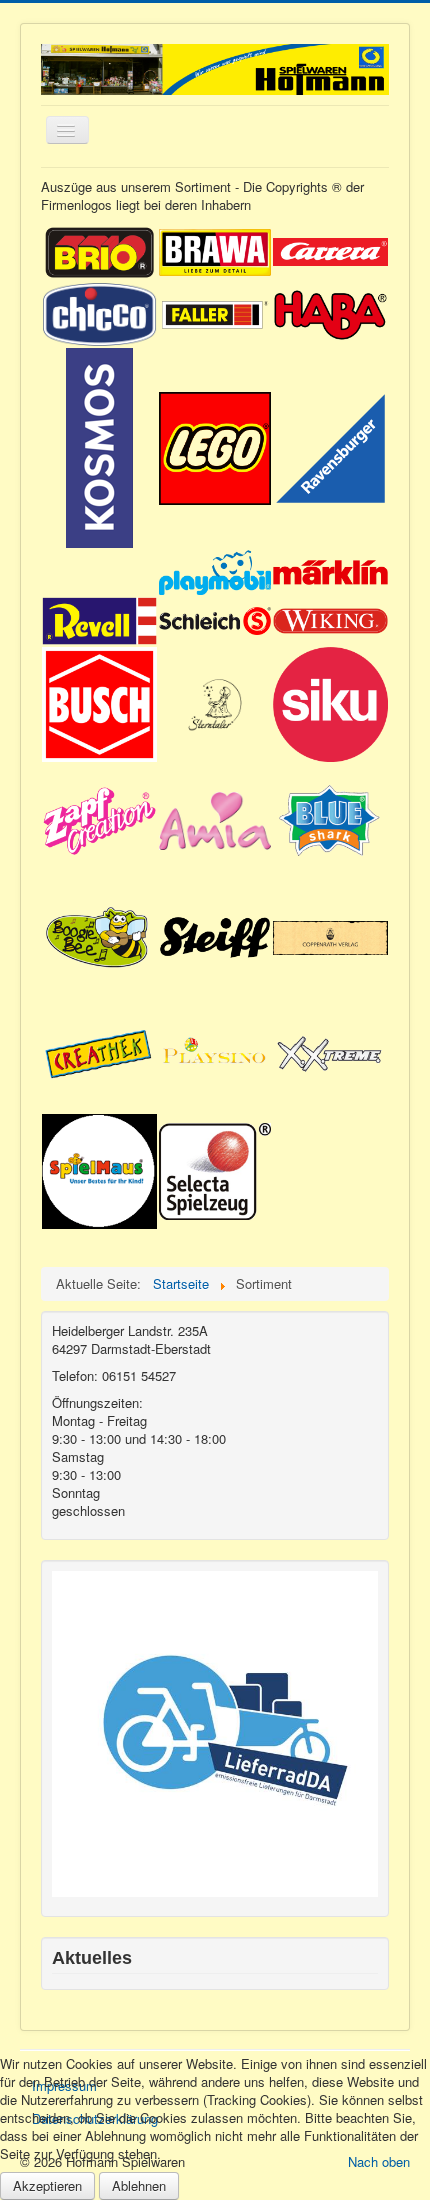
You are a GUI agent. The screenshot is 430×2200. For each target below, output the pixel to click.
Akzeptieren (47, 2185)
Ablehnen (139, 2185)
